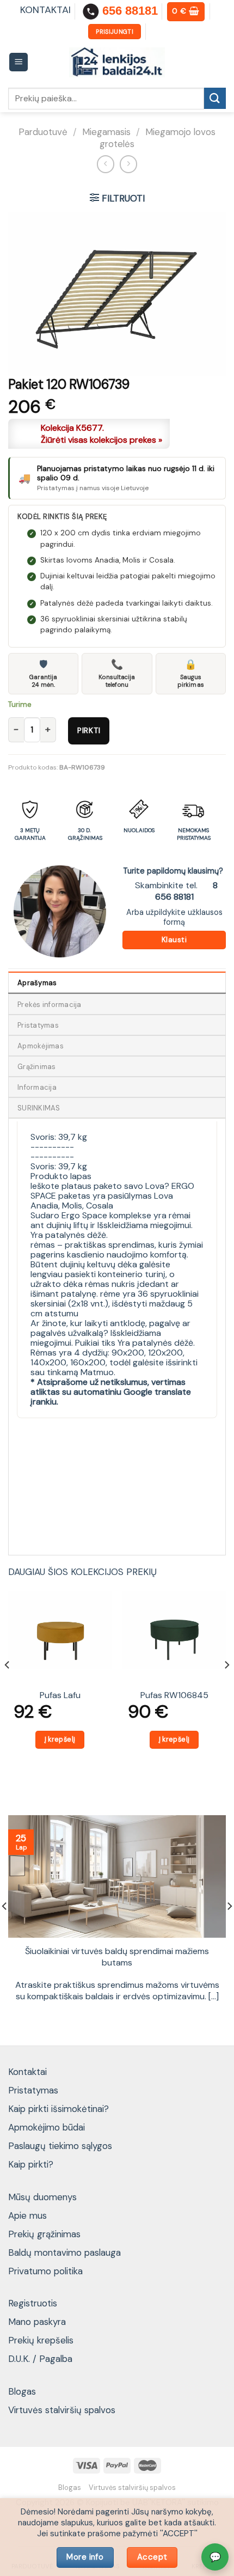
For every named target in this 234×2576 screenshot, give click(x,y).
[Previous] (8, 1686)
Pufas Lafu (60, 1695)
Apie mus (27, 2215)
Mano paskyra (37, 2322)
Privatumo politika (45, 2271)
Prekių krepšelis (41, 2340)
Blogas (22, 2391)
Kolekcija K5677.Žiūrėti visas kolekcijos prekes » (101, 434)
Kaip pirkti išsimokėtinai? (59, 2109)
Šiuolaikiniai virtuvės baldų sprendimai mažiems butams (117, 1957)
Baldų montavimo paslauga (64, 2253)
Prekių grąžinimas (44, 2234)
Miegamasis (106, 132)
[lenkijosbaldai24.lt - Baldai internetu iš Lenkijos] (117, 62)
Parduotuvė (43, 132)
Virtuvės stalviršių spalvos (62, 2410)
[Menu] (19, 62)
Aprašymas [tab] (37, 983)
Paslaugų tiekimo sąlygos (60, 2146)
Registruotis (33, 2303)
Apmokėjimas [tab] (41, 1046)
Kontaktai (27, 2072)
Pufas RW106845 (174, 1695)
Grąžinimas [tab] (37, 1067)
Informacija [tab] (37, 1087)
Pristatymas (33, 2090)
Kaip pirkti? (31, 2164)
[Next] (226, 1686)
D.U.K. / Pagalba (40, 2359)
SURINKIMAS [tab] (39, 1108)
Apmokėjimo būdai (47, 2127)
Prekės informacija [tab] (50, 1005)
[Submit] (215, 98)
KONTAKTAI (45, 10)
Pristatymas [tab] (38, 1025)
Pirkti (89, 730)
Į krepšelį (60, 1739)
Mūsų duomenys (42, 2197)
